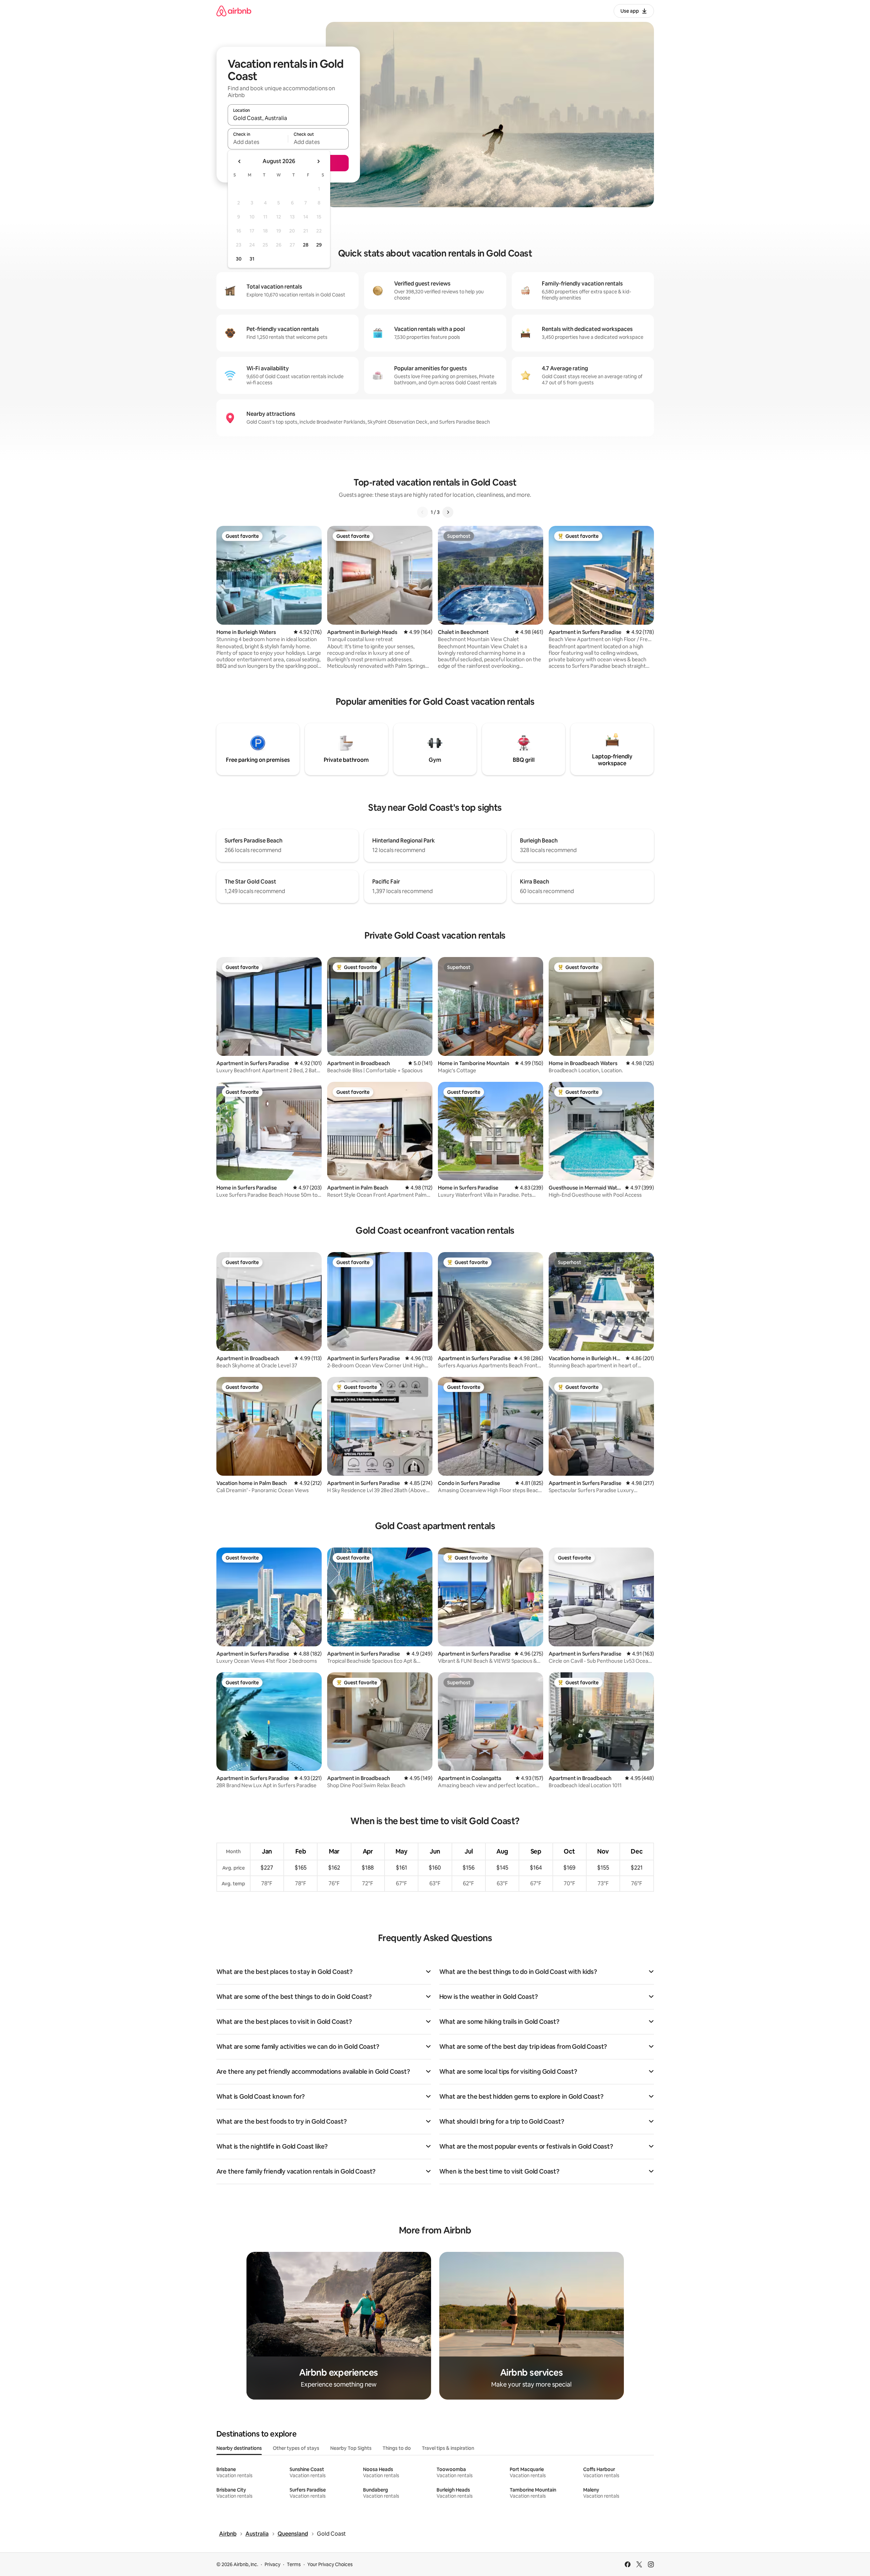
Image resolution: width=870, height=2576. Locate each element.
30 (239, 259)
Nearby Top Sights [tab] (351, 2448)
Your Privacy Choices (330, 2564)
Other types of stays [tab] (296, 2448)
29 (319, 245)
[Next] (448, 512)
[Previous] (423, 512)
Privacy (272, 2564)
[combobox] (288, 118)
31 (252, 259)
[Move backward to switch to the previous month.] (240, 161)
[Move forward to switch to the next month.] (318, 161)
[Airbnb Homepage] (234, 11)
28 (306, 245)
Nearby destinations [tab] (239, 2448)
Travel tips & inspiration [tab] (448, 2448)
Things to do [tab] (397, 2448)
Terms (294, 2564)
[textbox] (258, 142)
